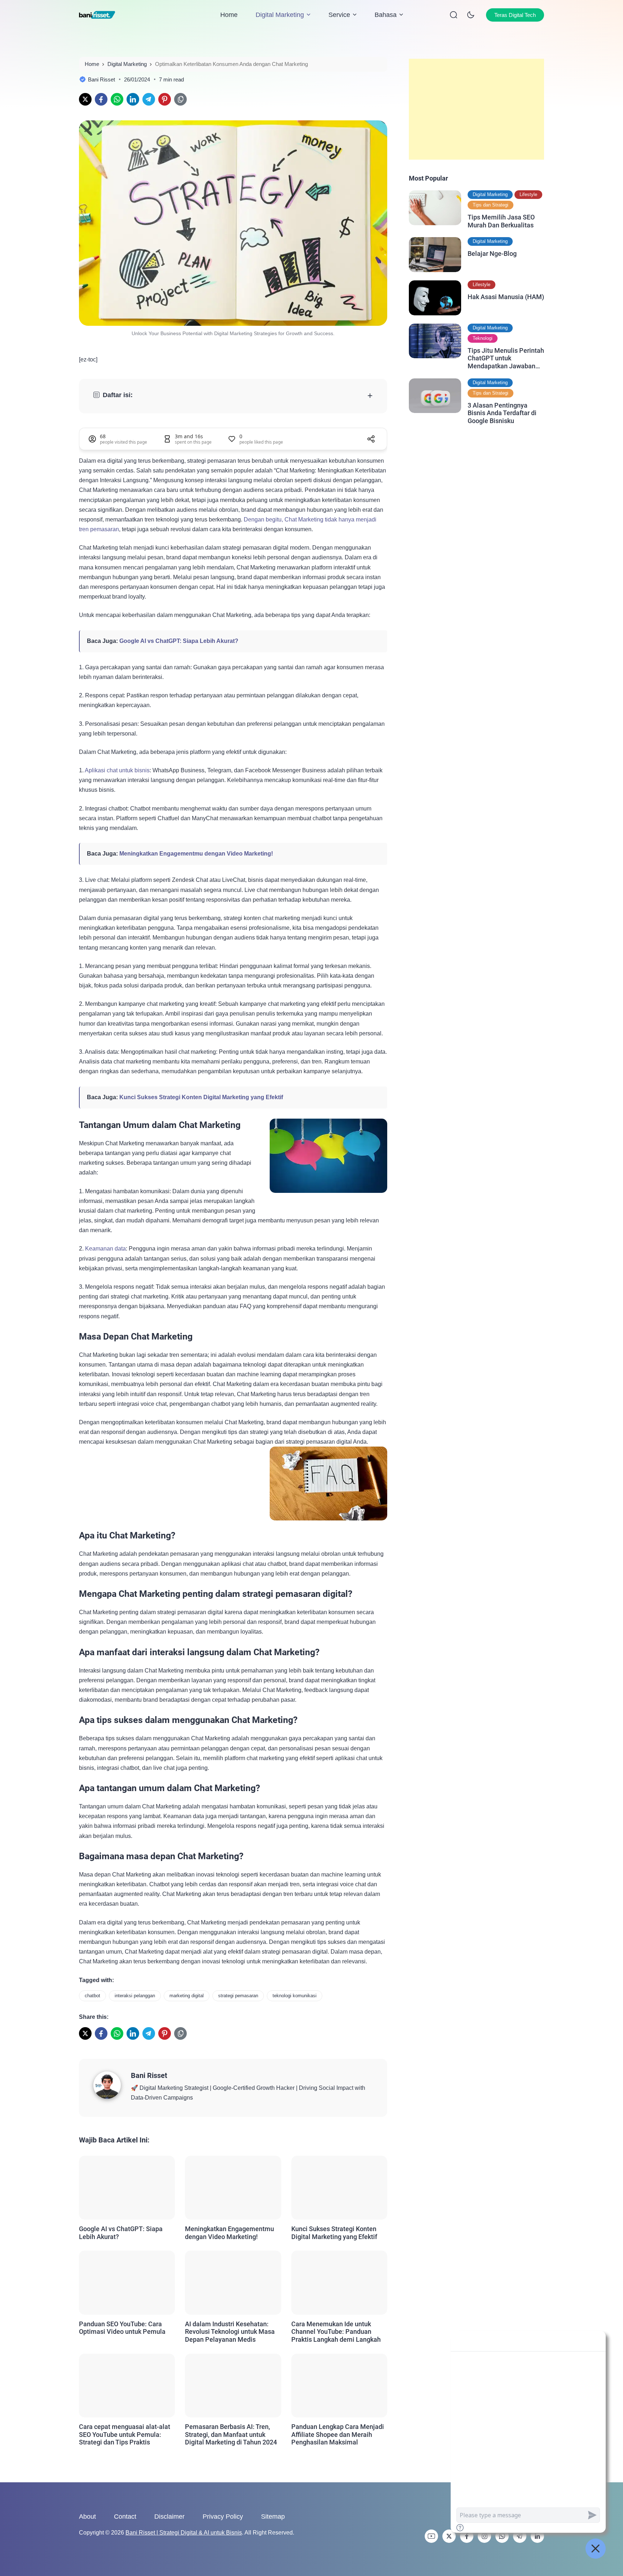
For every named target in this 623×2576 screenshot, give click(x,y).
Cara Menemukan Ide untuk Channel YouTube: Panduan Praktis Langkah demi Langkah (336, 2332)
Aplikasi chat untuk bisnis (117, 770)
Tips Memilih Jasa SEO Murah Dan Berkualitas (501, 221)
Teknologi (483, 338)
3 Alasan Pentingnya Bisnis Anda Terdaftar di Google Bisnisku (502, 413)
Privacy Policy (223, 2517)
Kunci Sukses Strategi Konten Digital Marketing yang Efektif (201, 1097)
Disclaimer (169, 2517)
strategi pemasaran (238, 1996)
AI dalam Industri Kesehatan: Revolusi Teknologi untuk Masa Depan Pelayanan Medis (230, 2332)
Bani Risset (149, 2075)
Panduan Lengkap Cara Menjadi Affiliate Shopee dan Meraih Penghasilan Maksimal (338, 2434)
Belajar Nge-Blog (492, 254)
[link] (85, 99)
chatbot (92, 1996)
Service (339, 15)
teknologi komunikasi (295, 1996)
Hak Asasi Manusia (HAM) (506, 297)
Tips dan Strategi (491, 205)
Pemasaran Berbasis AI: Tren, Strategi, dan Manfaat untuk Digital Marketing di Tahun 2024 (231, 2434)
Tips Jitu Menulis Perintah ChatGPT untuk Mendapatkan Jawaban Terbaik (506, 358)
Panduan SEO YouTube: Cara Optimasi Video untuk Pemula (122, 2328)
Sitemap (273, 2517)
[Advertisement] (476, 109)
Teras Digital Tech (515, 15)
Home (229, 15)
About (87, 2517)
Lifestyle (528, 194)
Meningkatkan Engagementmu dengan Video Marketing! (196, 854)
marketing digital (187, 1996)
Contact (125, 2517)
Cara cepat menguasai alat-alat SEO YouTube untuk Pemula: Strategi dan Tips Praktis (125, 2434)
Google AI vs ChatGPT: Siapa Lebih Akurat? (179, 641)
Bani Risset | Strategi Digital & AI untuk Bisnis (184, 2533)
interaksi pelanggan (135, 1996)
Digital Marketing (280, 15)
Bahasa (386, 15)
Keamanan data (105, 1249)
